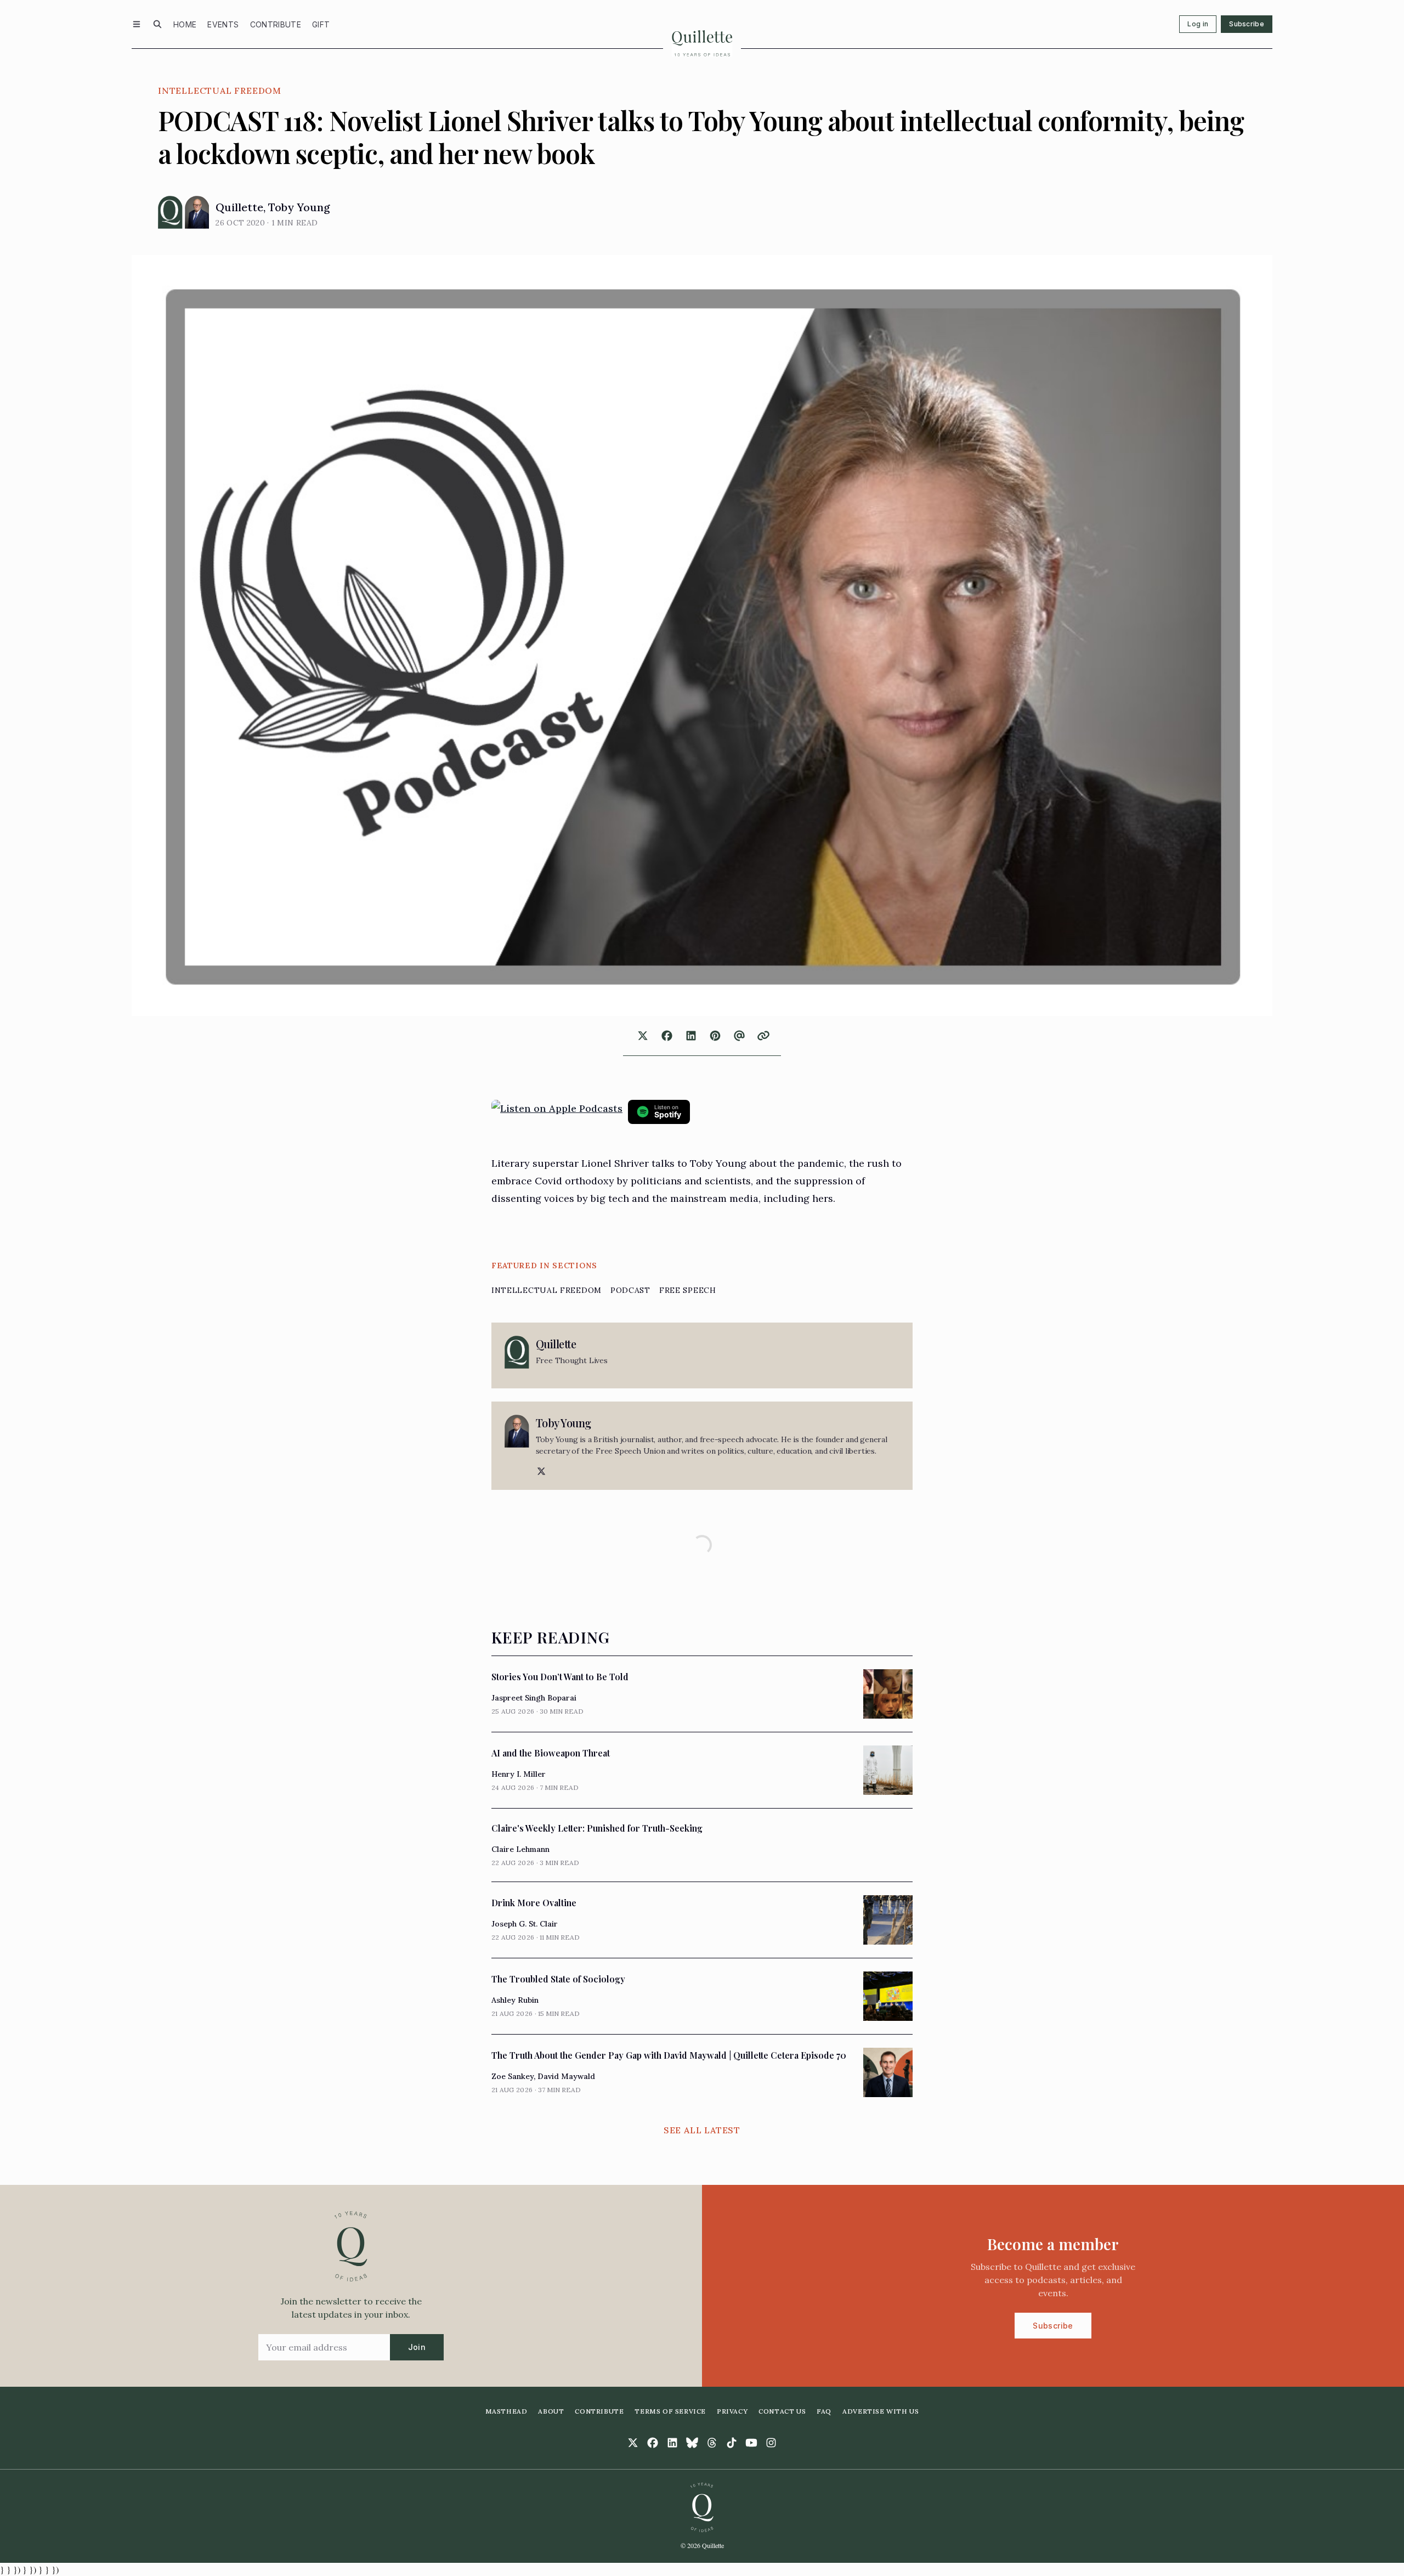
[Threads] (712, 2443)
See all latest (702, 2130)
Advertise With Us (881, 2411)
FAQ (824, 2411)
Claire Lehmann (520, 1849)
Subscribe (1247, 24)
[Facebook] (653, 2443)
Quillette (239, 207)
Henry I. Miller (519, 1774)
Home (185, 24)
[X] (540, 1471)
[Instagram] (771, 2443)
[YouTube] (751, 2443)
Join (417, 2347)
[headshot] (170, 212)
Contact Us (782, 2411)
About (551, 2411)
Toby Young (299, 207)
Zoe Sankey (513, 2076)
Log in (1198, 24)
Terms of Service (670, 2411)
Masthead (506, 2411)
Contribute (276, 24)
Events (223, 24)
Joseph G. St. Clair (525, 1924)
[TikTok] (732, 2443)
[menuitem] (185, 24)
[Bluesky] (692, 2443)
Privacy (732, 2411)
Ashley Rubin (515, 2000)
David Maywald (566, 2076)
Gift (321, 24)
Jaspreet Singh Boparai (534, 1698)
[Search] (157, 24)
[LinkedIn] (672, 2443)
